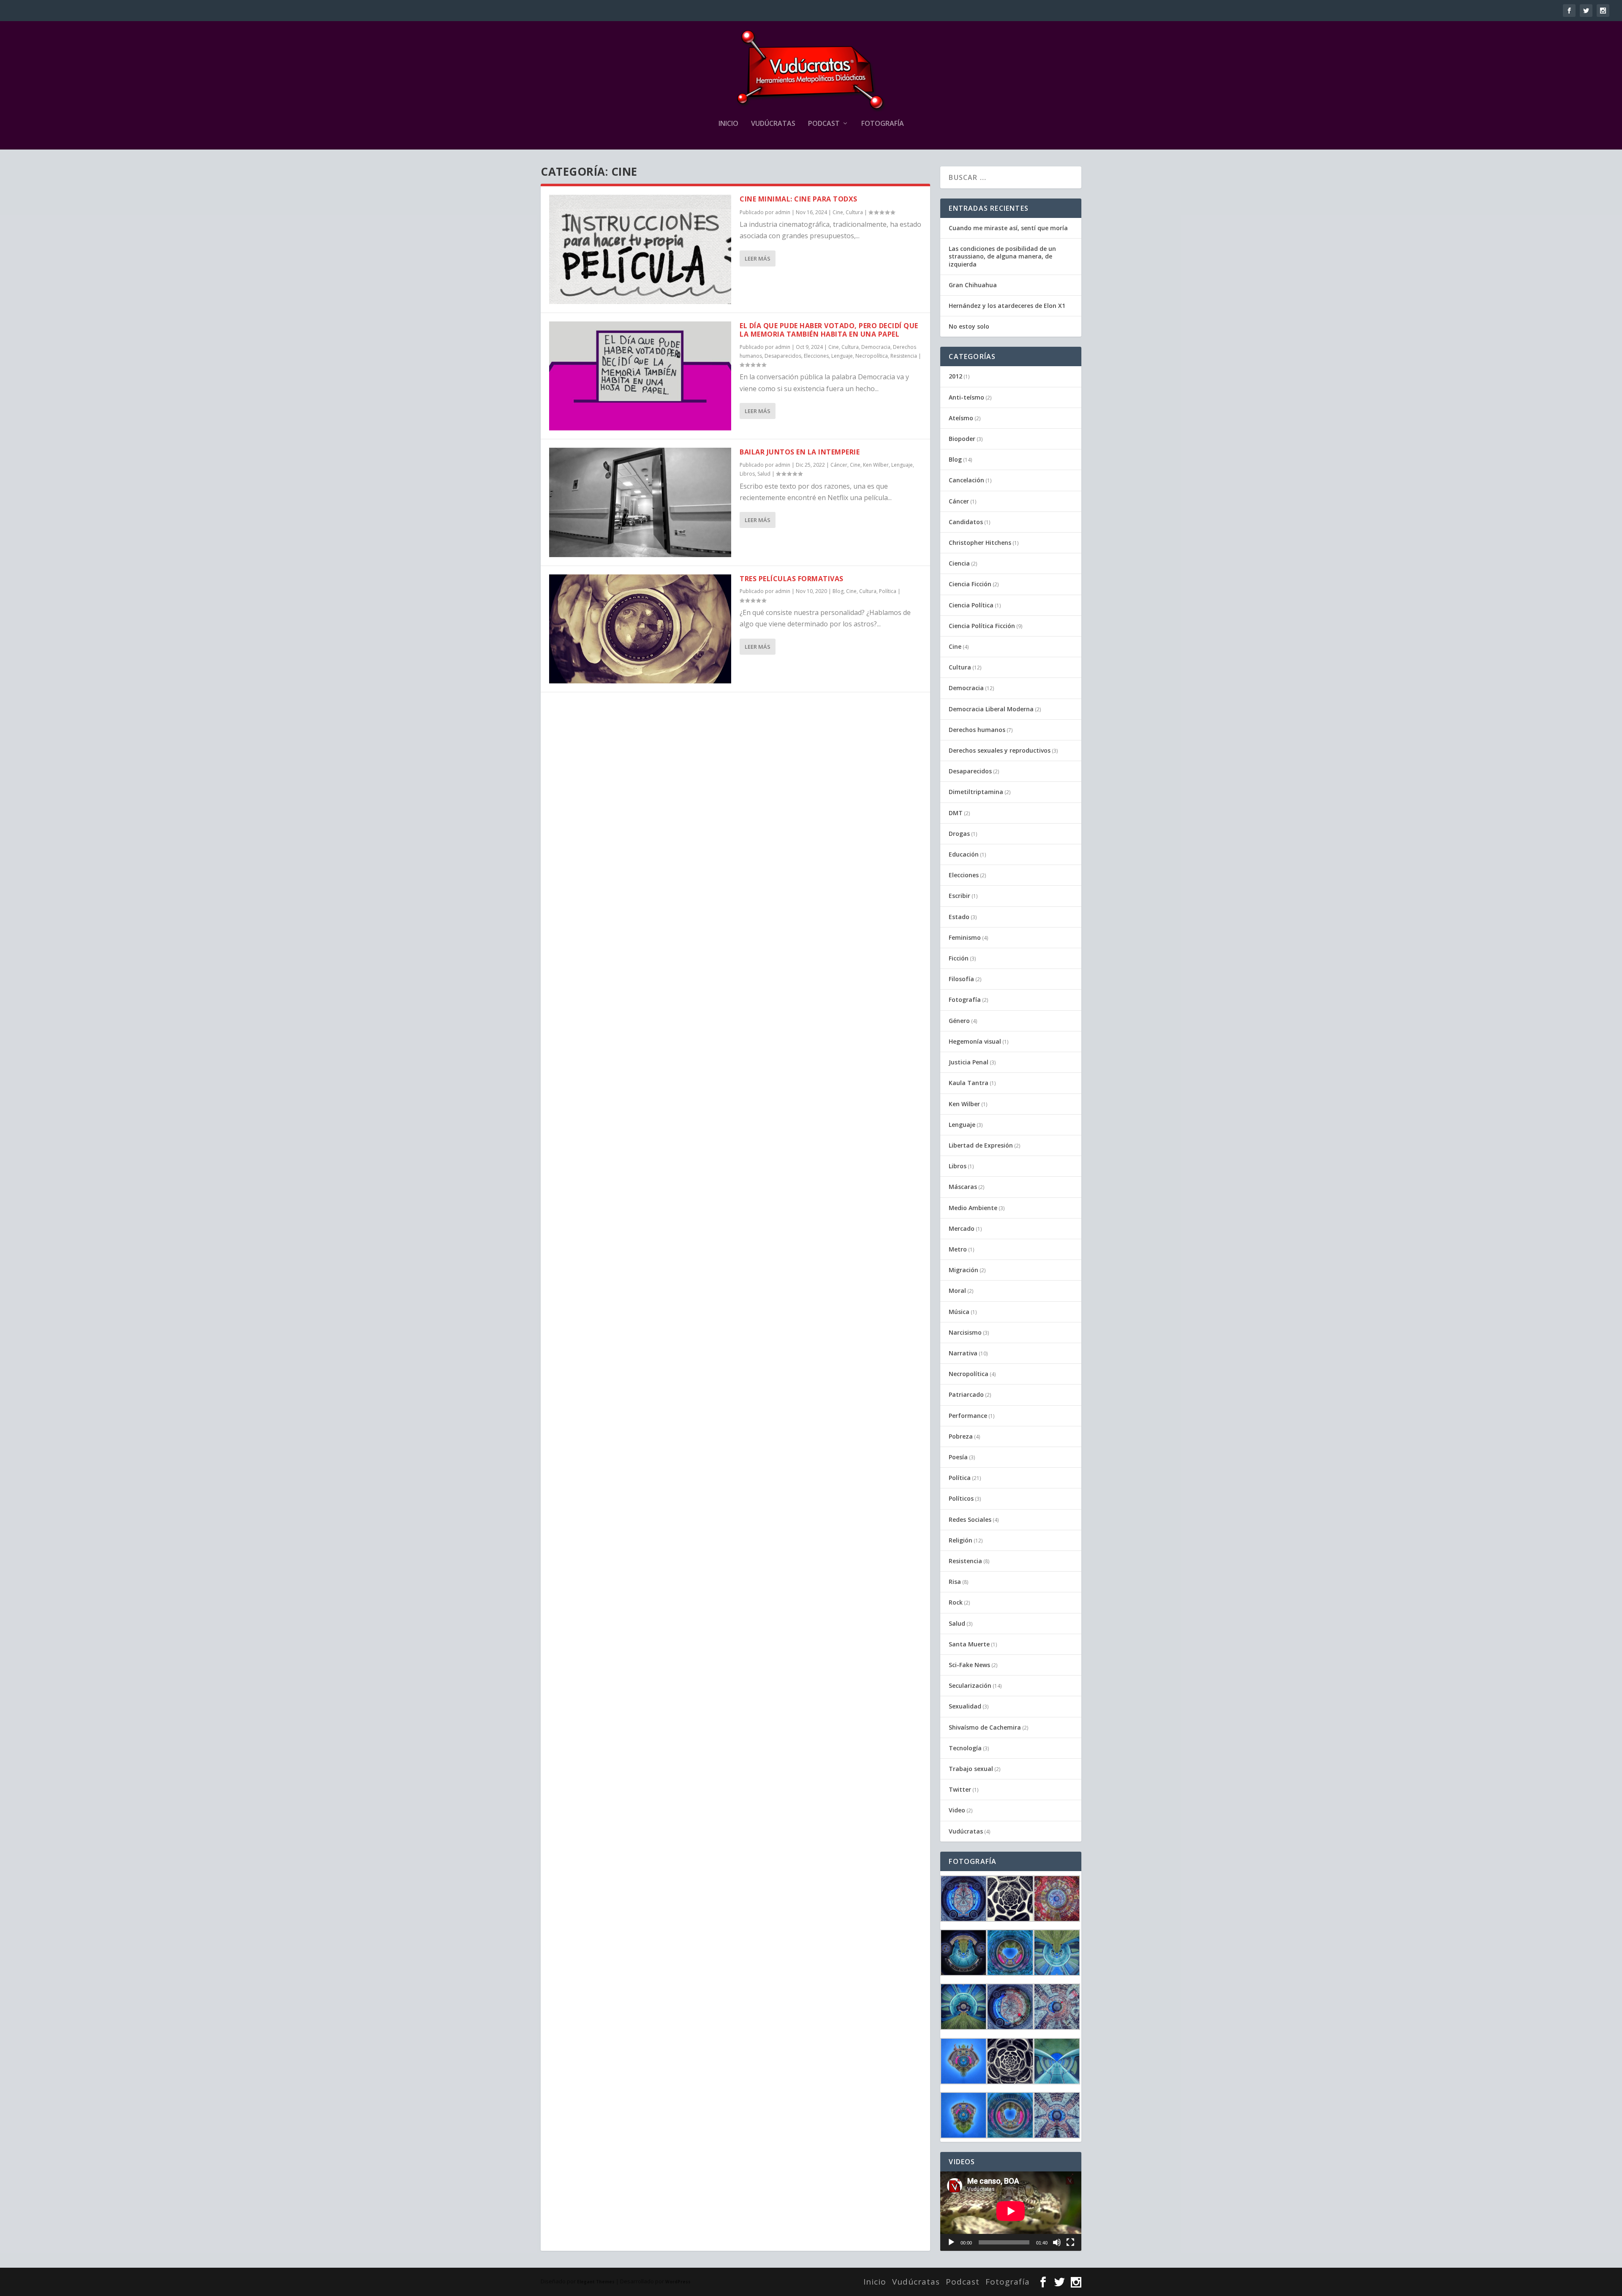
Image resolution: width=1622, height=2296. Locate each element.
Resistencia (904, 356)
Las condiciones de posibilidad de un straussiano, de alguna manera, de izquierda (1002, 256)
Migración (963, 1270)
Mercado (962, 1228)
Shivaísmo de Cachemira (985, 1727)
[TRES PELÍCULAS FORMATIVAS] (640, 629)
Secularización (970, 1685)
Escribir (959, 896)
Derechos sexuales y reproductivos (1000, 750)
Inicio (728, 124)
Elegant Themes (596, 2282)
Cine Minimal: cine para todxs (799, 199)
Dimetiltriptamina (976, 792)
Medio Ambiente (973, 1208)
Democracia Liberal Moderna (991, 709)
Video (957, 1810)
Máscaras (963, 1187)
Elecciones (816, 356)
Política (888, 591)
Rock (956, 1602)
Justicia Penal (969, 1062)
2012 (955, 376)
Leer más (758, 258)
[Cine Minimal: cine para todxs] (640, 249)
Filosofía (961, 979)
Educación (964, 854)
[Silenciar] (1057, 2242)
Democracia (876, 347)
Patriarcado (966, 1394)
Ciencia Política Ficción (982, 626)
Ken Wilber (876, 465)
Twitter (960, 1789)
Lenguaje (842, 356)
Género (959, 1021)
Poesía (958, 1457)
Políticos (961, 1498)
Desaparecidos (783, 356)
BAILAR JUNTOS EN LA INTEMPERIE (800, 452)
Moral (957, 1291)
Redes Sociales (970, 1519)
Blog (838, 591)
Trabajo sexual (971, 1769)
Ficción (959, 958)
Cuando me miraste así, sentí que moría (1008, 228)
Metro (958, 1249)
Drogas (959, 834)
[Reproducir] (951, 2242)
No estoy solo (969, 326)
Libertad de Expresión (981, 1145)
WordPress (678, 2282)
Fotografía (883, 124)
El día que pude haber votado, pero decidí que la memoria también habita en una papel (829, 330)
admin (783, 212)
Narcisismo (965, 1332)
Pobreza (961, 1436)
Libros (747, 474)
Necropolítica (872, 356)
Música (959, 1312)
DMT (956, 813)
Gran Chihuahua (973, 285)
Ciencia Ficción (970, 584)
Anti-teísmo (966, 397)
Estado (959, 917)
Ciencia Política (971, 605)
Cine (838, 212)
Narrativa (963, 1353)
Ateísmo (961, 418)
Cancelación (966, 480)
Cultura (854, 212)
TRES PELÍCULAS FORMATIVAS (792, 579)
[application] (1011, 2211)
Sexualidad (965, 1706)
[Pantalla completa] (1070, 2242)
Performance (968, 1416)
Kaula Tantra (969, 1083)
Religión (961, 1540)
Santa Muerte (969, 1644)
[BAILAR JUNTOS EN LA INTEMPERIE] (640, 502)
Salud (764, 474)
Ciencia (959, 563)
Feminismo (965, 937)
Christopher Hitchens (980, 543)
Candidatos (966, 522)
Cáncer (839, 465)
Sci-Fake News (969, 1665)
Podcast (824, 124)
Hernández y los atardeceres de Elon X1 (1007, 306)
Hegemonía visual (975, 1041)
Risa (955, 1582)
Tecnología (965, 1748)
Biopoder (962, 439)
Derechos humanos (977, 730)
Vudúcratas (773, 124)
